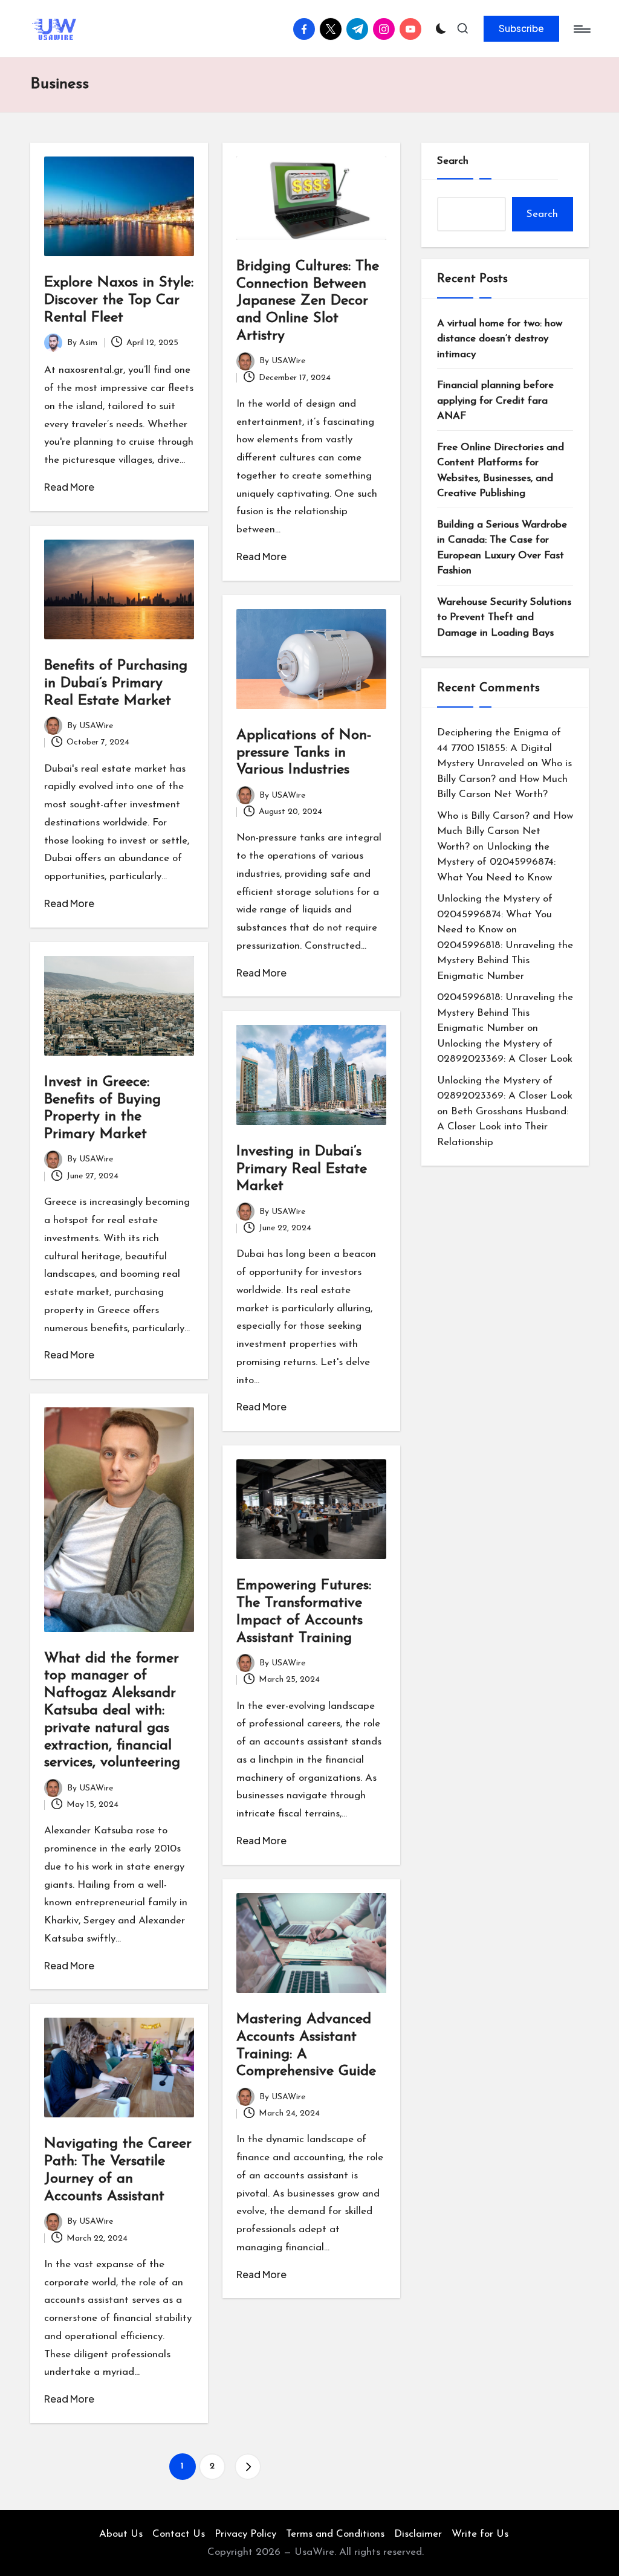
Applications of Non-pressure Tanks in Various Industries (304, 753)
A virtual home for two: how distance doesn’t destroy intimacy (500, 339)
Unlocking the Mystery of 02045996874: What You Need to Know (496, 862)
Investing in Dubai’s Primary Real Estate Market (302, 1169)
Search (453, 161)
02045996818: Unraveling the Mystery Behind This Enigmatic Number (505, 961)
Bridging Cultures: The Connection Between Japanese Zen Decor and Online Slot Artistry (308, 301)
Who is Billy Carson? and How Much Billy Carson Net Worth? (504, 779)
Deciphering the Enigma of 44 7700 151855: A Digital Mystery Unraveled (499, 748)
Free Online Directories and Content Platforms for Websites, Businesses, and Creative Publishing (501, 471)
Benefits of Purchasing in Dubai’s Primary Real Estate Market (116, 683)
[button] (521, 28)
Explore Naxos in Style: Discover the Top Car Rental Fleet (119, 300)
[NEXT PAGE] (248, 2467)
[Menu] (581, 29)
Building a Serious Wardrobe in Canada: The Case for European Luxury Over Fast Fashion (502, 548)
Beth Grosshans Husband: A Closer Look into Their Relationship (503, 1127)
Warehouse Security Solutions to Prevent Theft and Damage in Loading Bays (504, 618)
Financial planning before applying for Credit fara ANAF (495, 401)
